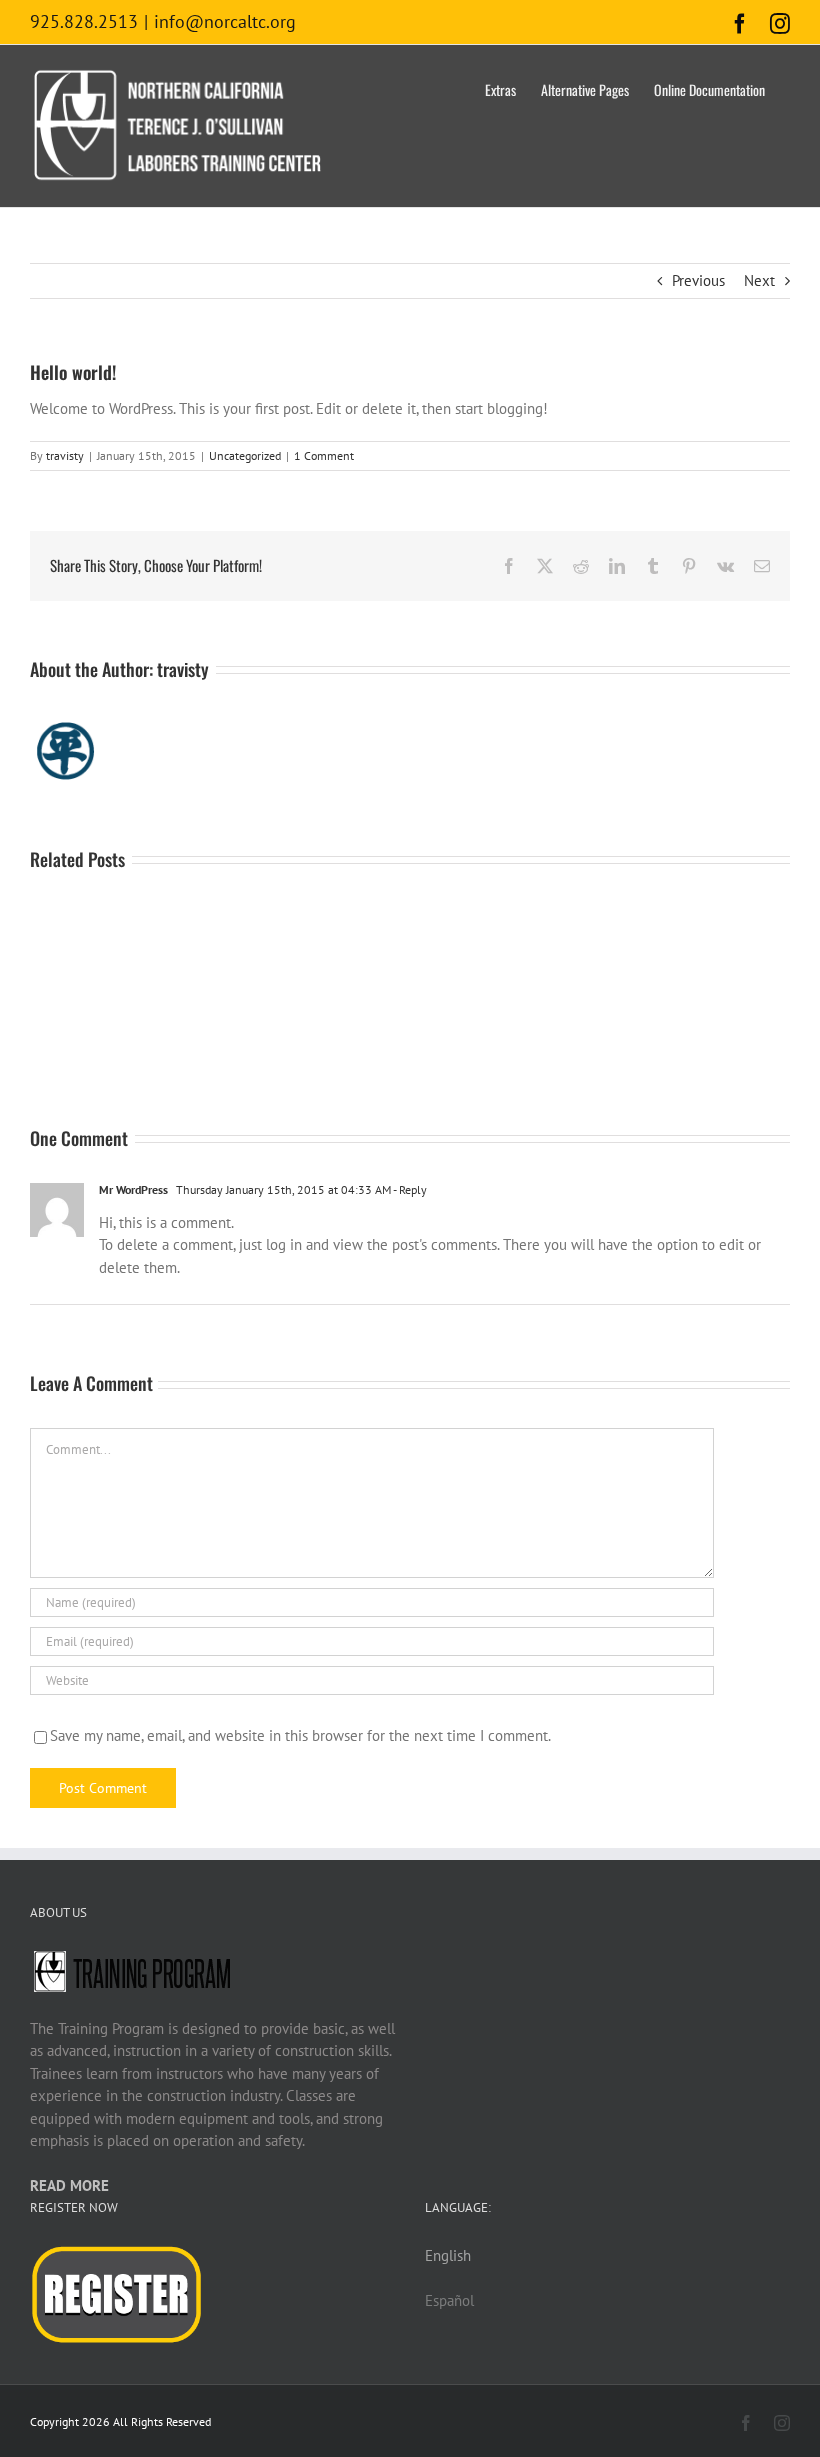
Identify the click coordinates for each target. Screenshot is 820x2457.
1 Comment (324, 455)
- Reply (409, 1189)
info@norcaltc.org (225, 21)
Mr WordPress (133, 1189)
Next (759, 280)
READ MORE (69, 2185)
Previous (698, 280)
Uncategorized (245, 455)
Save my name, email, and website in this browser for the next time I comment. (300, 1735)
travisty (65, 455)
